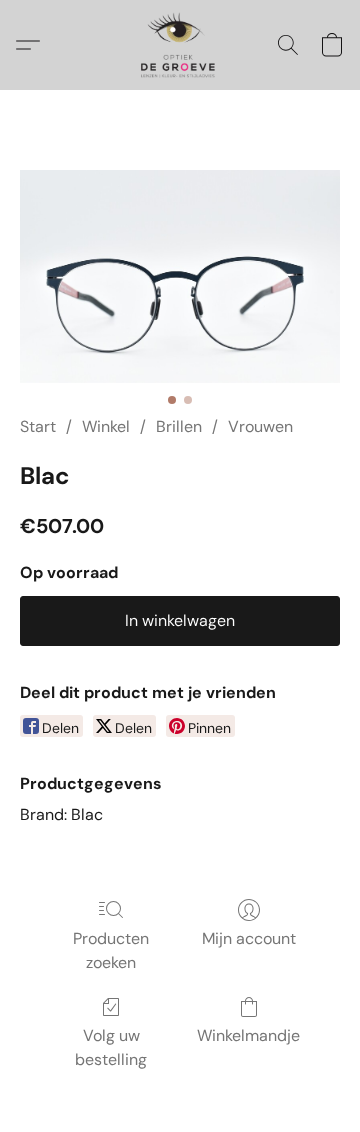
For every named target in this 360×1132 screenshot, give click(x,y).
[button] (179, 45)
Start (38, 426)
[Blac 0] (180, 276)
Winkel (106, 426)
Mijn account (249, 938)
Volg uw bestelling (111, 1047)
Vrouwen (260, 426)
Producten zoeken (111, 950)
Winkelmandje (248, 1035)
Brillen (179, 426)
